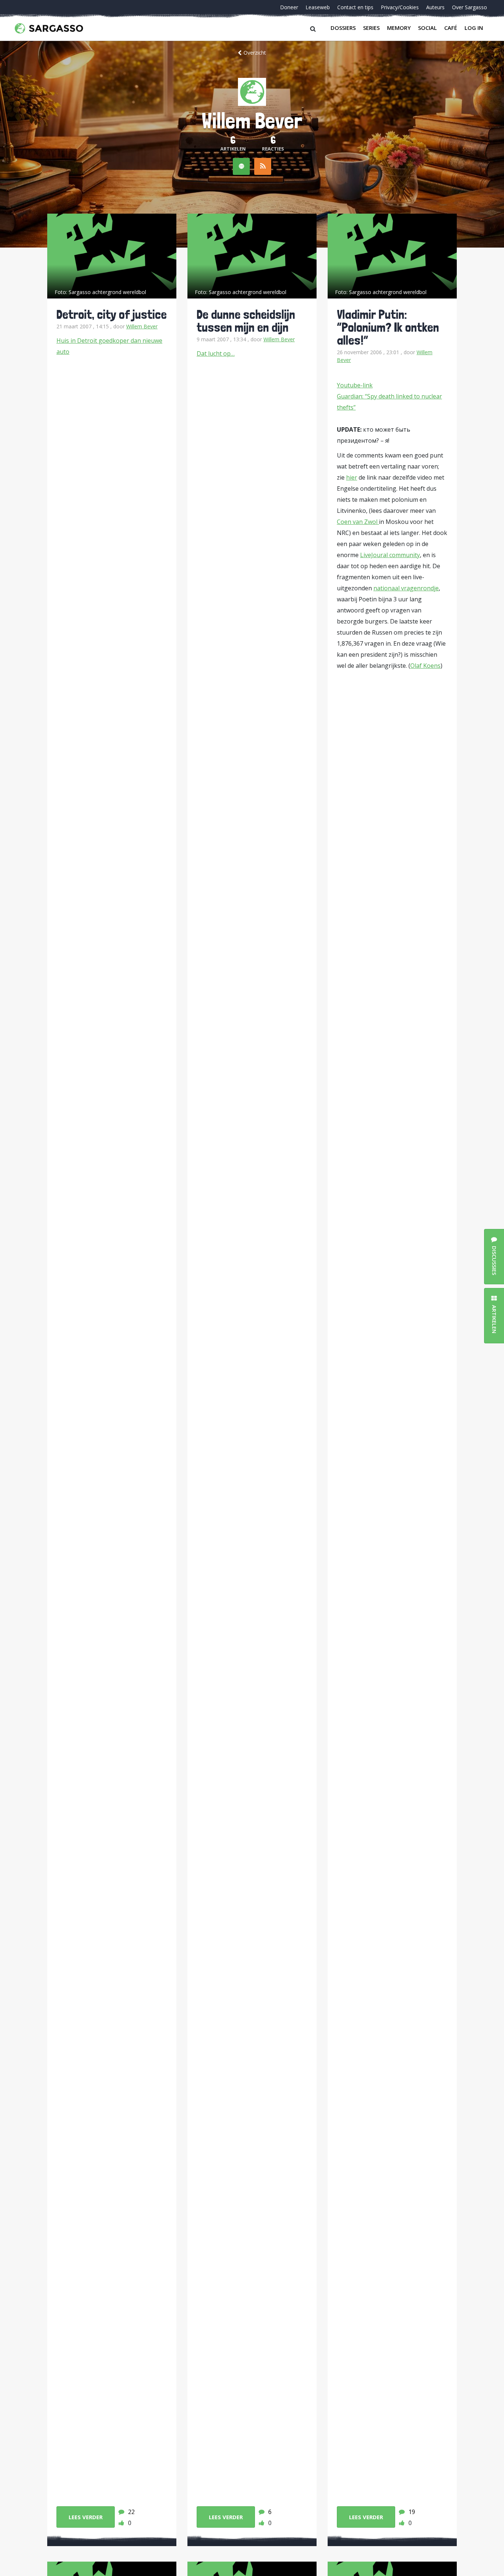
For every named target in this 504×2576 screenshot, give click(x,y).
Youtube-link (355, 385)
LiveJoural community (390, 555)
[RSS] (263, 166)
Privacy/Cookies (400, 7)
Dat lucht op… (216, 353)
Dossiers (343, 28)
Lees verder (86, 2517)
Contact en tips (355, 7)
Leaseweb (318, 7)
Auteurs (435, 7)
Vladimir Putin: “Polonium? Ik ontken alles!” (388, 327)
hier (352, 477)
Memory (399, 28)
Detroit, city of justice (112, 314)
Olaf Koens (425, 666)
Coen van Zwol (358, 522)
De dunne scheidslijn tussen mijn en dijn (246, 321)
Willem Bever (142, 326)
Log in (474, 28)
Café (451, 28)
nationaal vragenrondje (406, 588)
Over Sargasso (470, 7)
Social (427, 28)
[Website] (241, 166)
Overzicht (255, 53)
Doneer (289, 7)
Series (371, 28)
